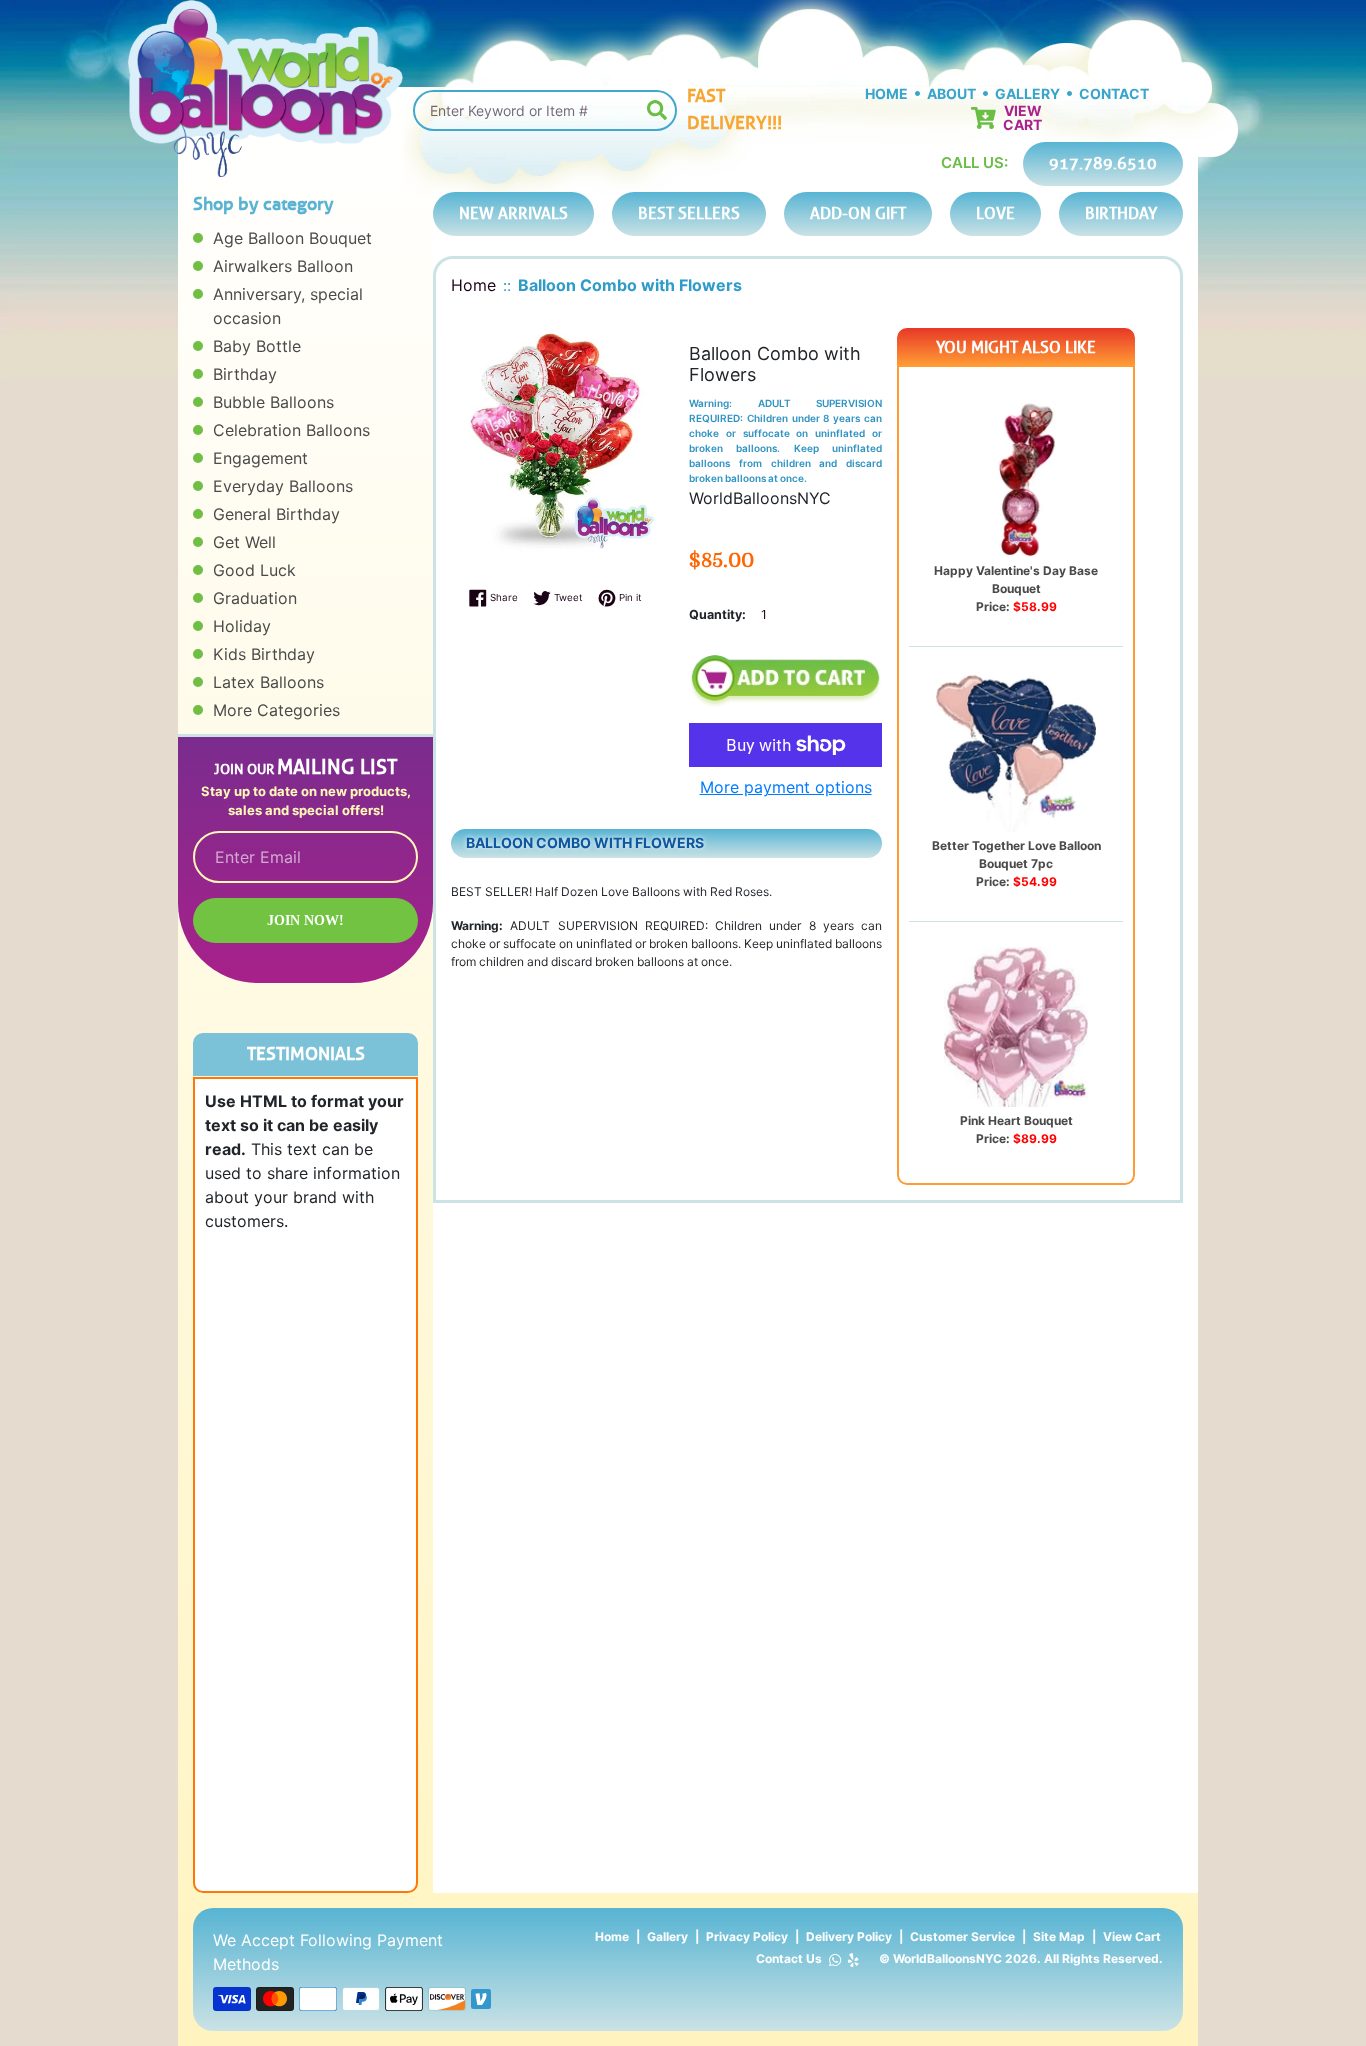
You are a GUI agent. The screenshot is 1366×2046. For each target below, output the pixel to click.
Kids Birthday (264, 654)
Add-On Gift (858, 213)
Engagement (260, 458)
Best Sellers (689, 213)
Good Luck (254, 570)
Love (995, 213)
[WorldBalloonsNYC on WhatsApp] (835, 1959)
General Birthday (276, 514)
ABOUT (951, 93)
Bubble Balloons (273, 402)
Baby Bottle (257, 346)
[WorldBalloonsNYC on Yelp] (853, 1959)
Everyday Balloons (283, 486)
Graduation (255, 598)
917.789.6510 (1103, 163)
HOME (886, 93)
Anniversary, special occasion (288, 306)
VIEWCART (1022, 118)
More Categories (276, 710)
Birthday (245, 374)
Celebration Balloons (291, 430)
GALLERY (1027, 93)
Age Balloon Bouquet (292, 238)
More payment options (786, 787)
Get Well (244, 542)
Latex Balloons (268, 682)
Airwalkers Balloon (283, 266)
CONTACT (1114, 93)
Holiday (242, 626)
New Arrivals (513, 213)
